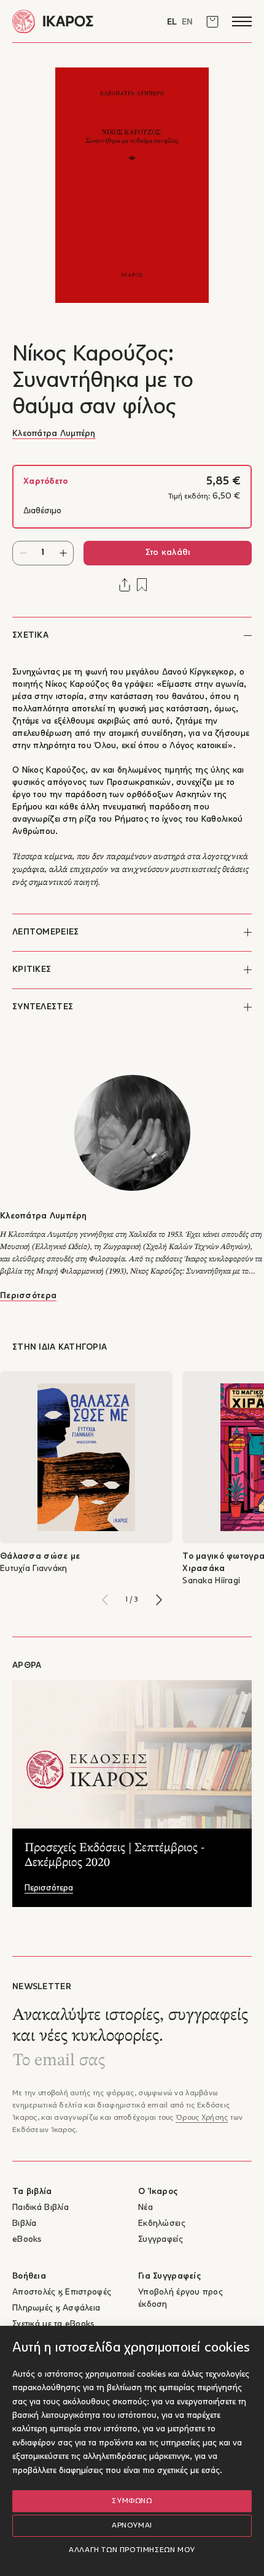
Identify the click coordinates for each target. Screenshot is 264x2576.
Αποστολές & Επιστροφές (62, 2292)
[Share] (125, 585)
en (187, 22)
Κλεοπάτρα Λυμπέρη (54, 434)
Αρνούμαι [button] (132, 2526)
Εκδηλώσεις (162, 2224)
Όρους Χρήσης (202, 2118)
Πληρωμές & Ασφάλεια (56, 2308)
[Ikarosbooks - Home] (72, 21)
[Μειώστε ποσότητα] (23, 553)
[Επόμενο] (159, 1600)
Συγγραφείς (161, 2240)
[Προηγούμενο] (105, 1600)
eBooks (27, 2240)
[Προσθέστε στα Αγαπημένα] (142, 585)
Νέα (146, 2208)
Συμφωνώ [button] (132, 2501)
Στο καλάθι (168, 553)
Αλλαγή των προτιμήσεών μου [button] (132, 2550)
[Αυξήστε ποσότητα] (63, 553)
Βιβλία (25, 2224)
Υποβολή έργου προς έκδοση (181, 2299)
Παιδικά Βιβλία (41, 2208)
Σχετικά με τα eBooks (53, 2324)
